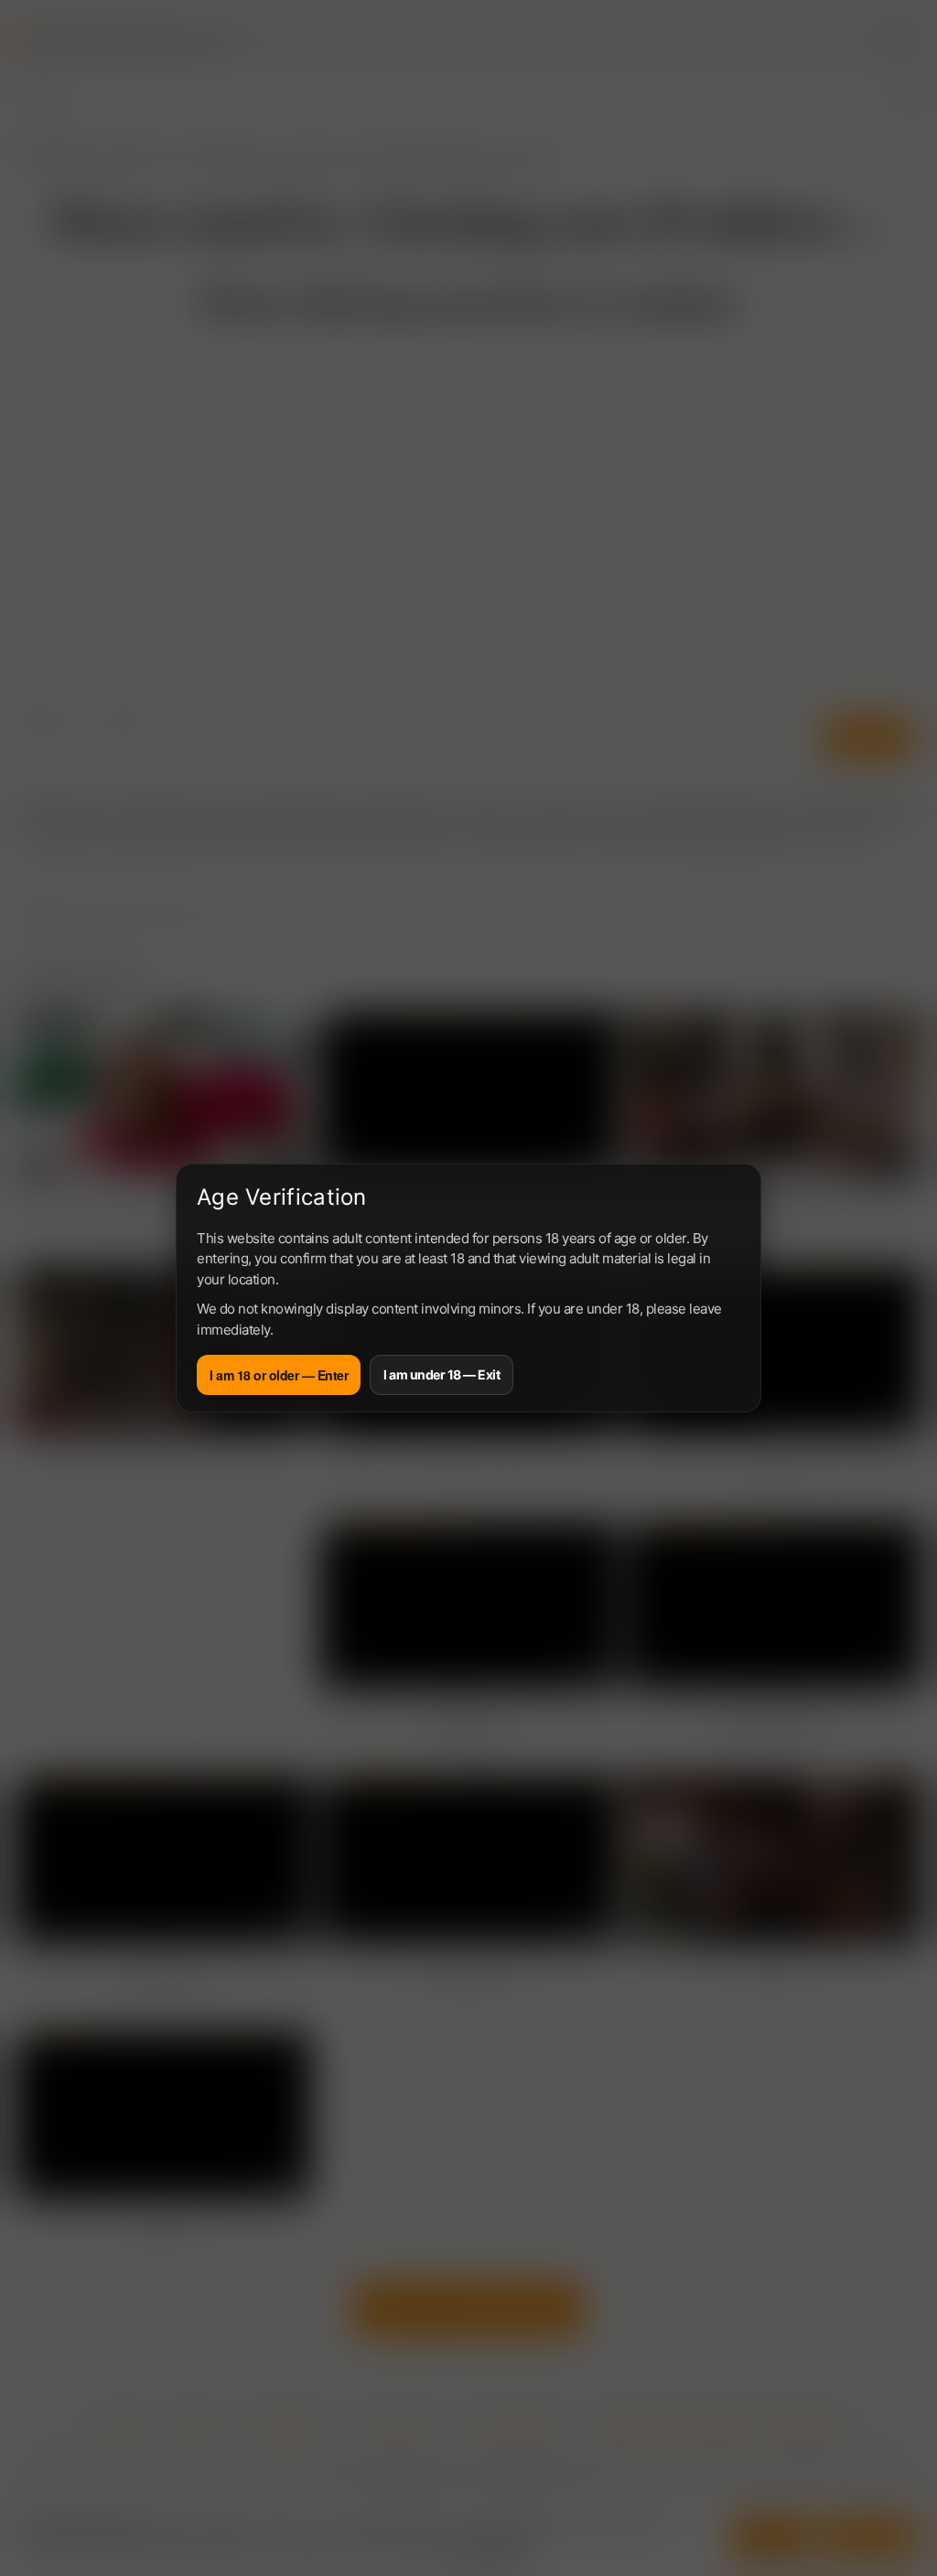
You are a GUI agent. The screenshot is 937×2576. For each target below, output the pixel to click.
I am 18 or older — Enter (279, 1375)
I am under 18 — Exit (442, 1374)
